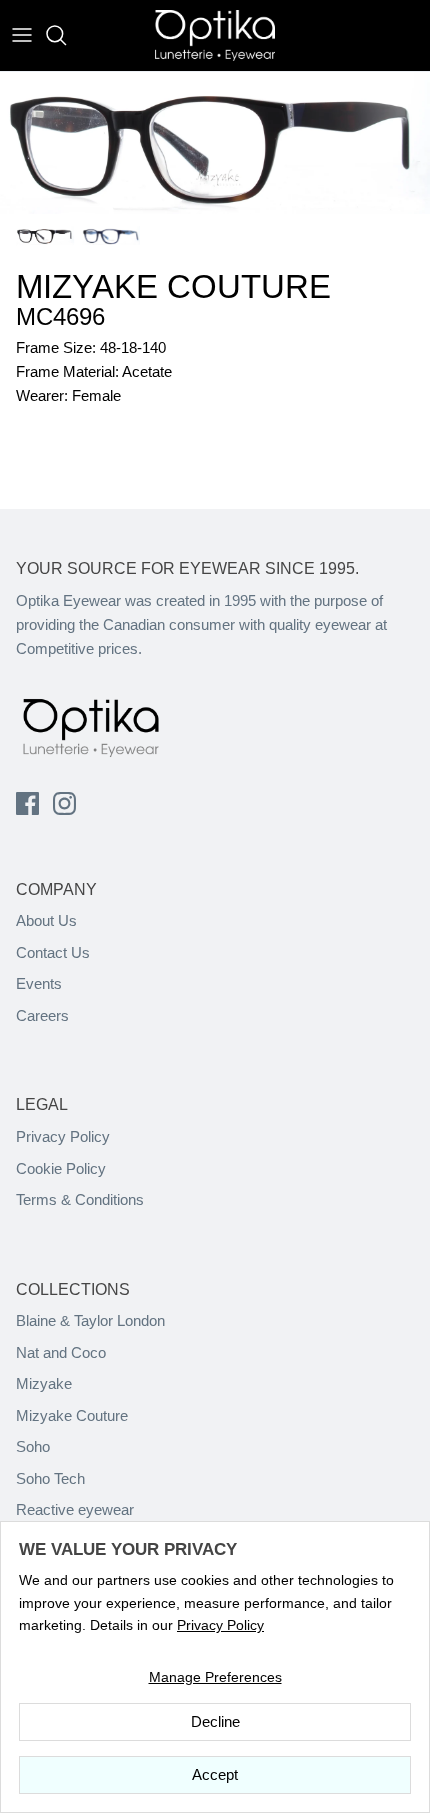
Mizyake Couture (72, 1415)
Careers (42, 1015)
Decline (215, 1721)
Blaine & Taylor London (90, 1320)
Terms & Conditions (80, 1199)
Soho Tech (50, 1478)
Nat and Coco (61, 1352)
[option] (215, 143)
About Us (46, 920)
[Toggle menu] (22, 35)
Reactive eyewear (75, 1509)
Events (39, 983)
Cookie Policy (61, 1168)
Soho (33, 1446)
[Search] (66, 35)
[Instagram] (64, 803)
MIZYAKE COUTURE (173, 286)
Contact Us (53, 952)
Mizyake (44, 1383)
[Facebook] (27, 803)
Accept (215, 1774)
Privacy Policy (63, 1136)
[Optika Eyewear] (215, 35)
